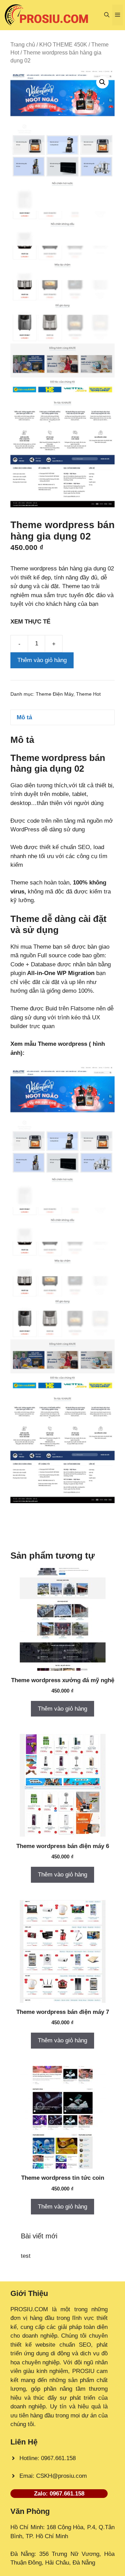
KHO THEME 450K (63, 45)
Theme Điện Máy (55, 694)
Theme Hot (88, 694)
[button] (107, 15)
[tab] (62, 717)
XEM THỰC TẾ (32, 622)
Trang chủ (23, 45)
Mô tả (24, 717)
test (26, 2256)
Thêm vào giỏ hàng (42, 660)
